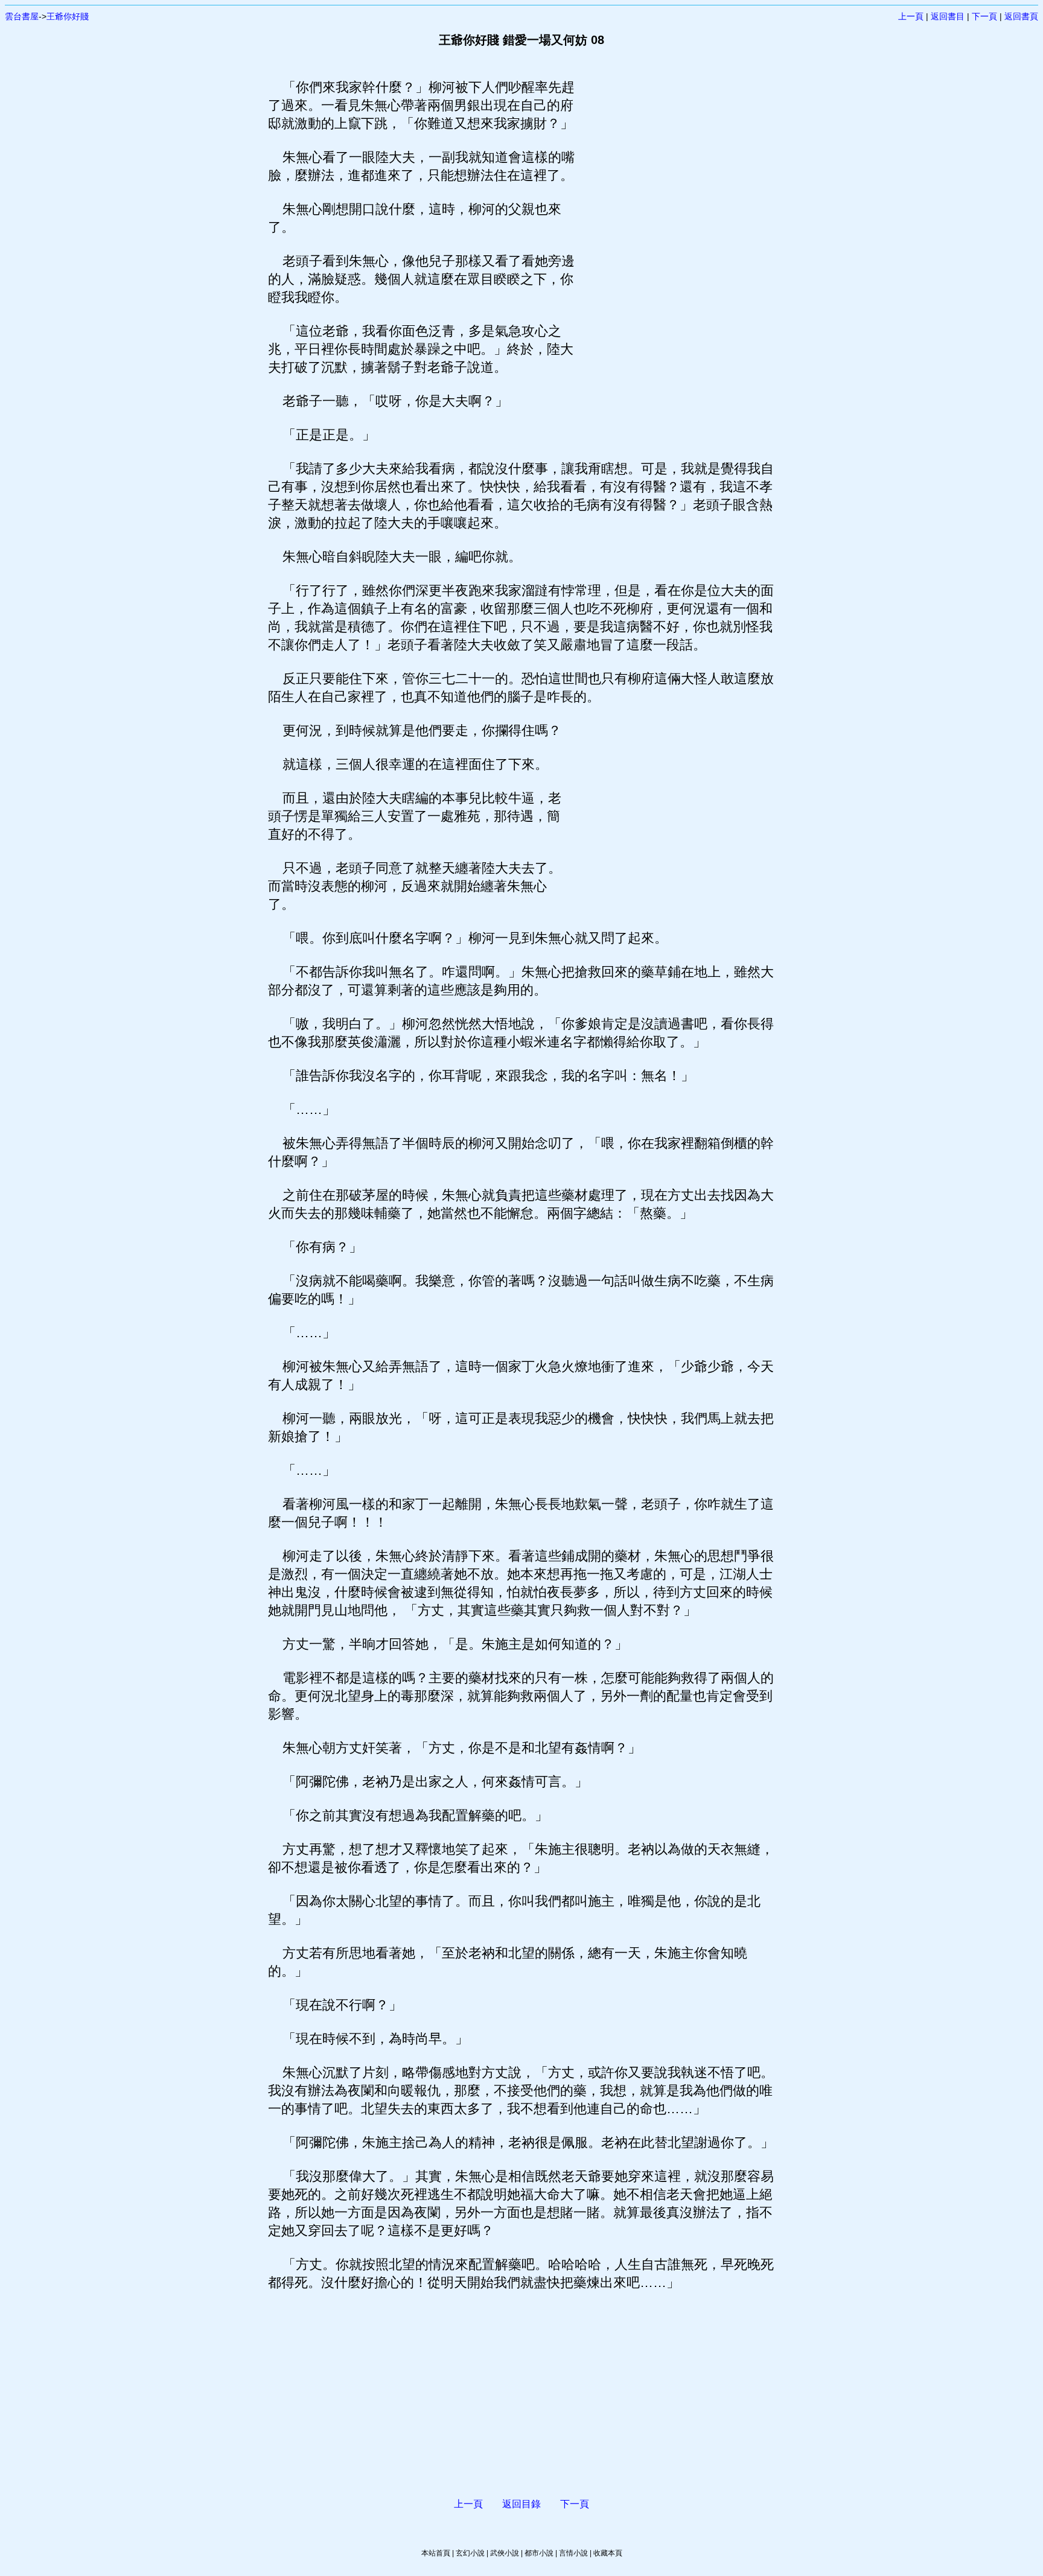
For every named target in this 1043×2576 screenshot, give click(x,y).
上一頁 (911, 16)
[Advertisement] (675, 259)
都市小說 (539, 2553)
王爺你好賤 (68, 16)
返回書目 (948, 16)
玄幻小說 (470, 2553)
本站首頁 (436, 2553)
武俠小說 (505, 2553)
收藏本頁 (608, 2553)
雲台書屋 (22, 16)
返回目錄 (521, 2504)
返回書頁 (1021, 16)
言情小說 (573, 2553)
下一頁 (984, 16)
